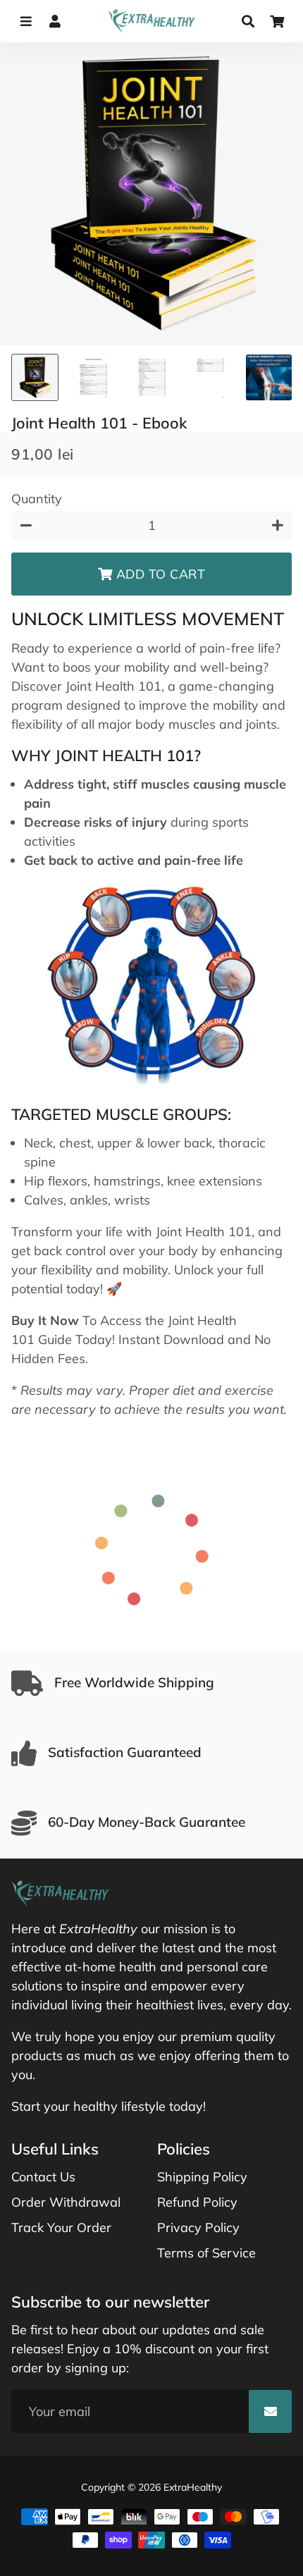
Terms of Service (206, 2253)
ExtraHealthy (193, 2487)
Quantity (37, 499)
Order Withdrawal (66, 2202)
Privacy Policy (198, 2227)
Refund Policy (197, 2202)
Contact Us (43, 2177)
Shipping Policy (202, 2177)
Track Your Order (61, 2227)
